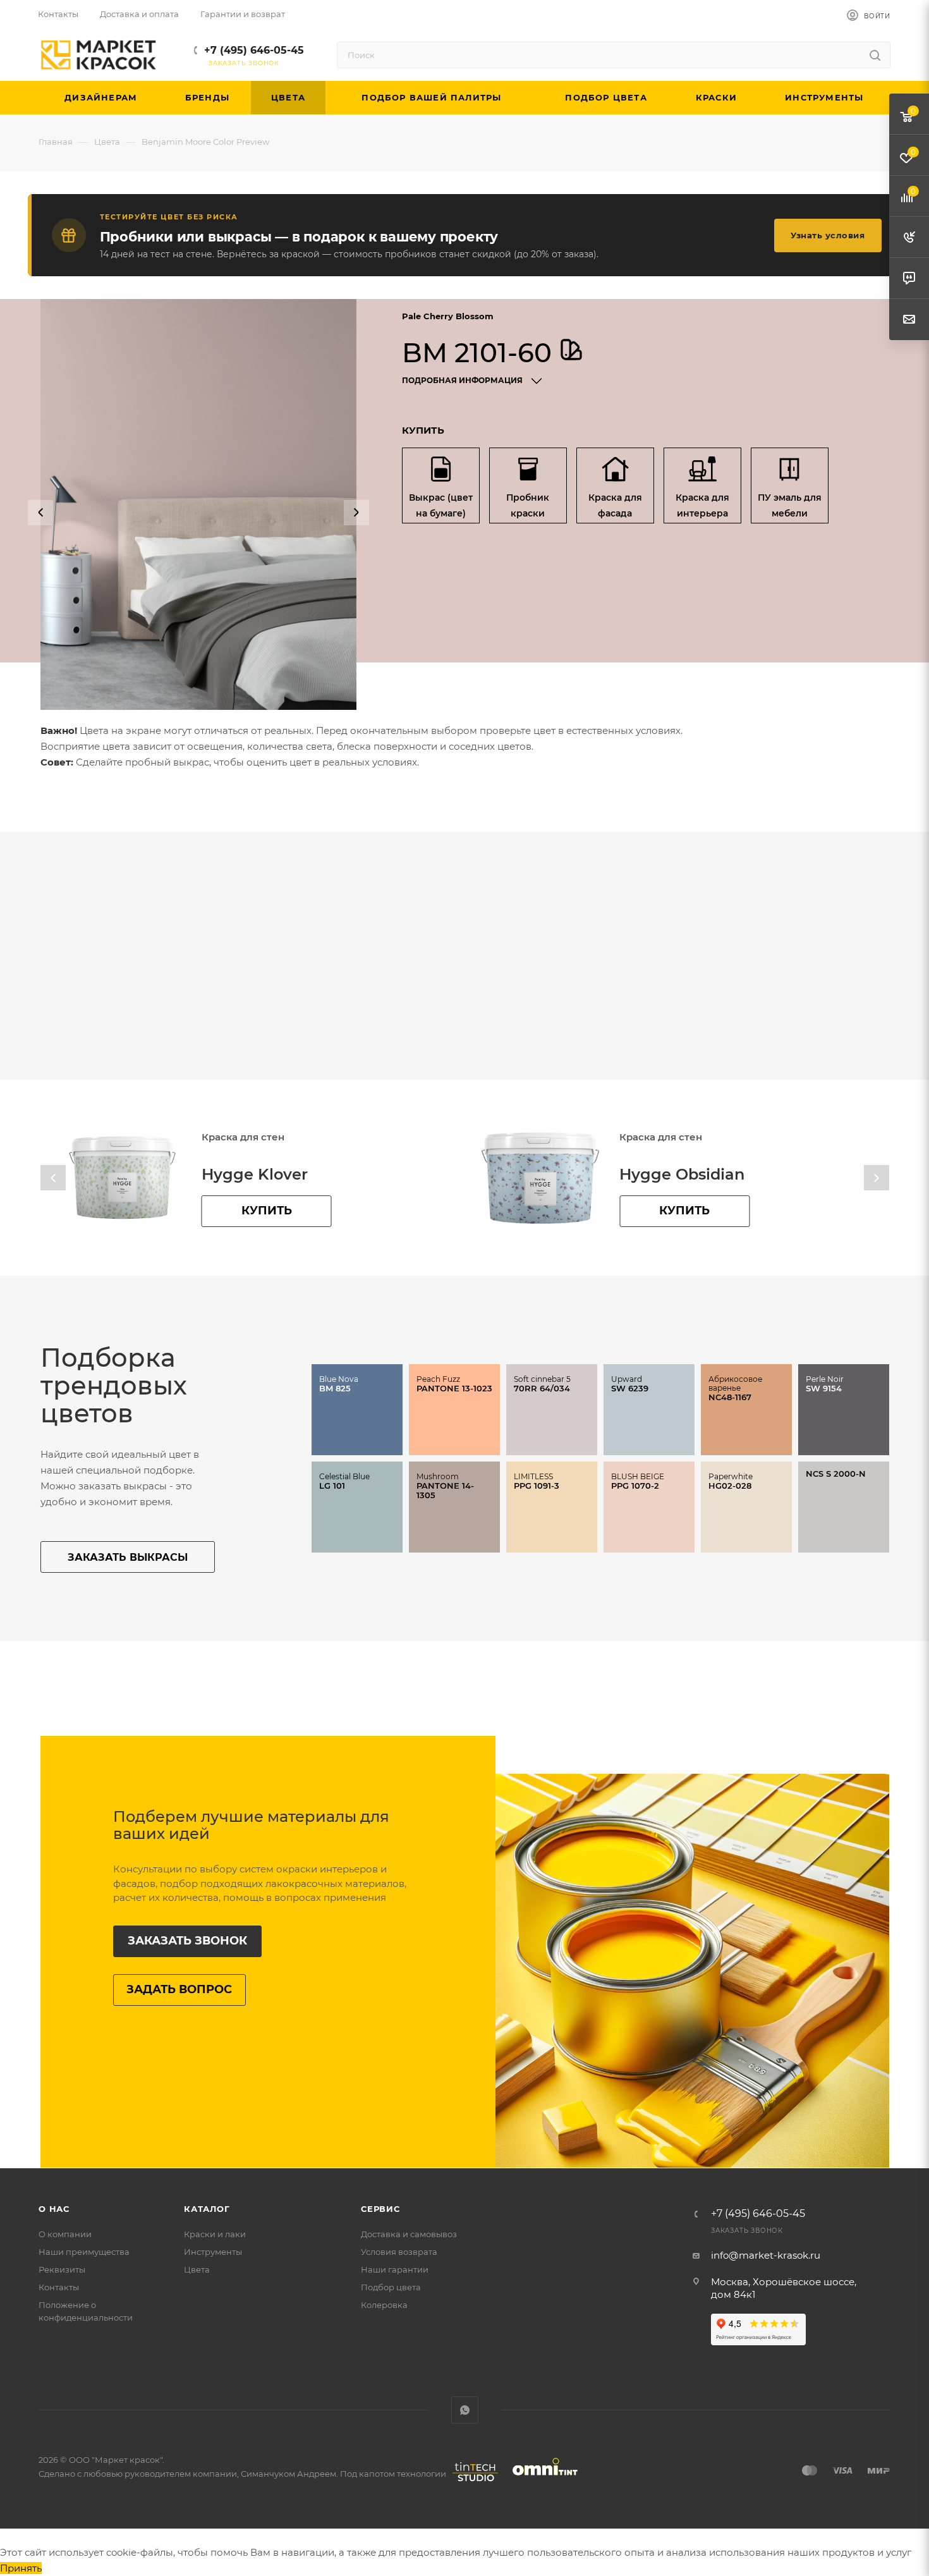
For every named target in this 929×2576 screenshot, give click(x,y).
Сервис (380, 2209)
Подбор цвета (391, 2287)
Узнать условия (828, 235)
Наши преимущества (84, 2252)
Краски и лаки (215, 2234)
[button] (40, 513)
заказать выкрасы (128, 1557)
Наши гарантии (395, 2269)
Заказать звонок (187, 1941)
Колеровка (384, 2305)
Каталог (207, 2209)
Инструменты (213, 2252)
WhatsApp (465, 2410)
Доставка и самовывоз (409, 2234)
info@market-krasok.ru (766, 2255)
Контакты (59, 2287)
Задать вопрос (179, 1989)
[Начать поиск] (875, 55)
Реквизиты (62, 2269)
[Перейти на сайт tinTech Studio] (472, 2481)
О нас (54, 2209)
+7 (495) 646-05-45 (254, 50)
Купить (267, 1211)
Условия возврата (399, 2252)
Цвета (197, 2269)
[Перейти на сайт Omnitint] (541, 2481)
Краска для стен (243, 1137)
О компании (65, 2234)
